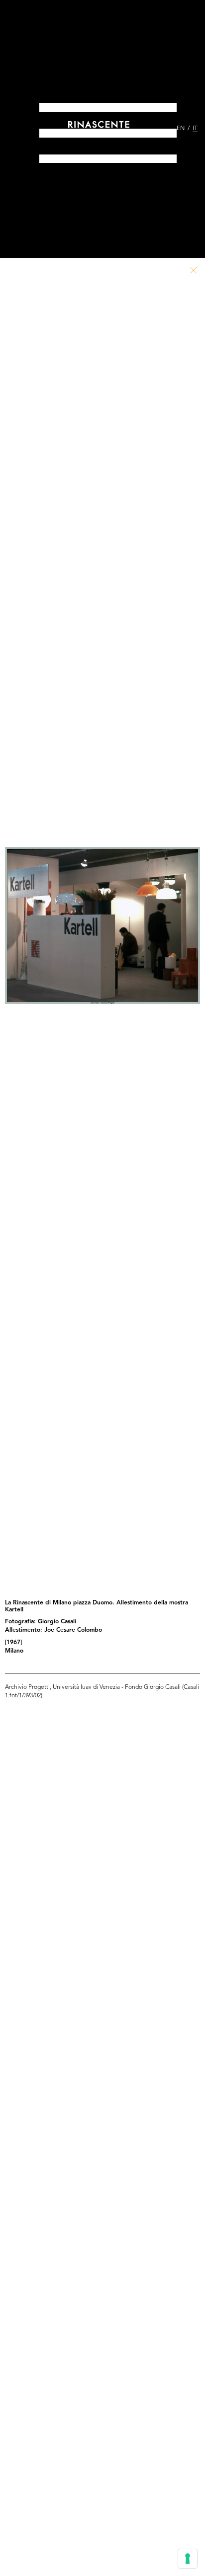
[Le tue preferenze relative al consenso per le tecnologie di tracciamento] (188, 2559)
